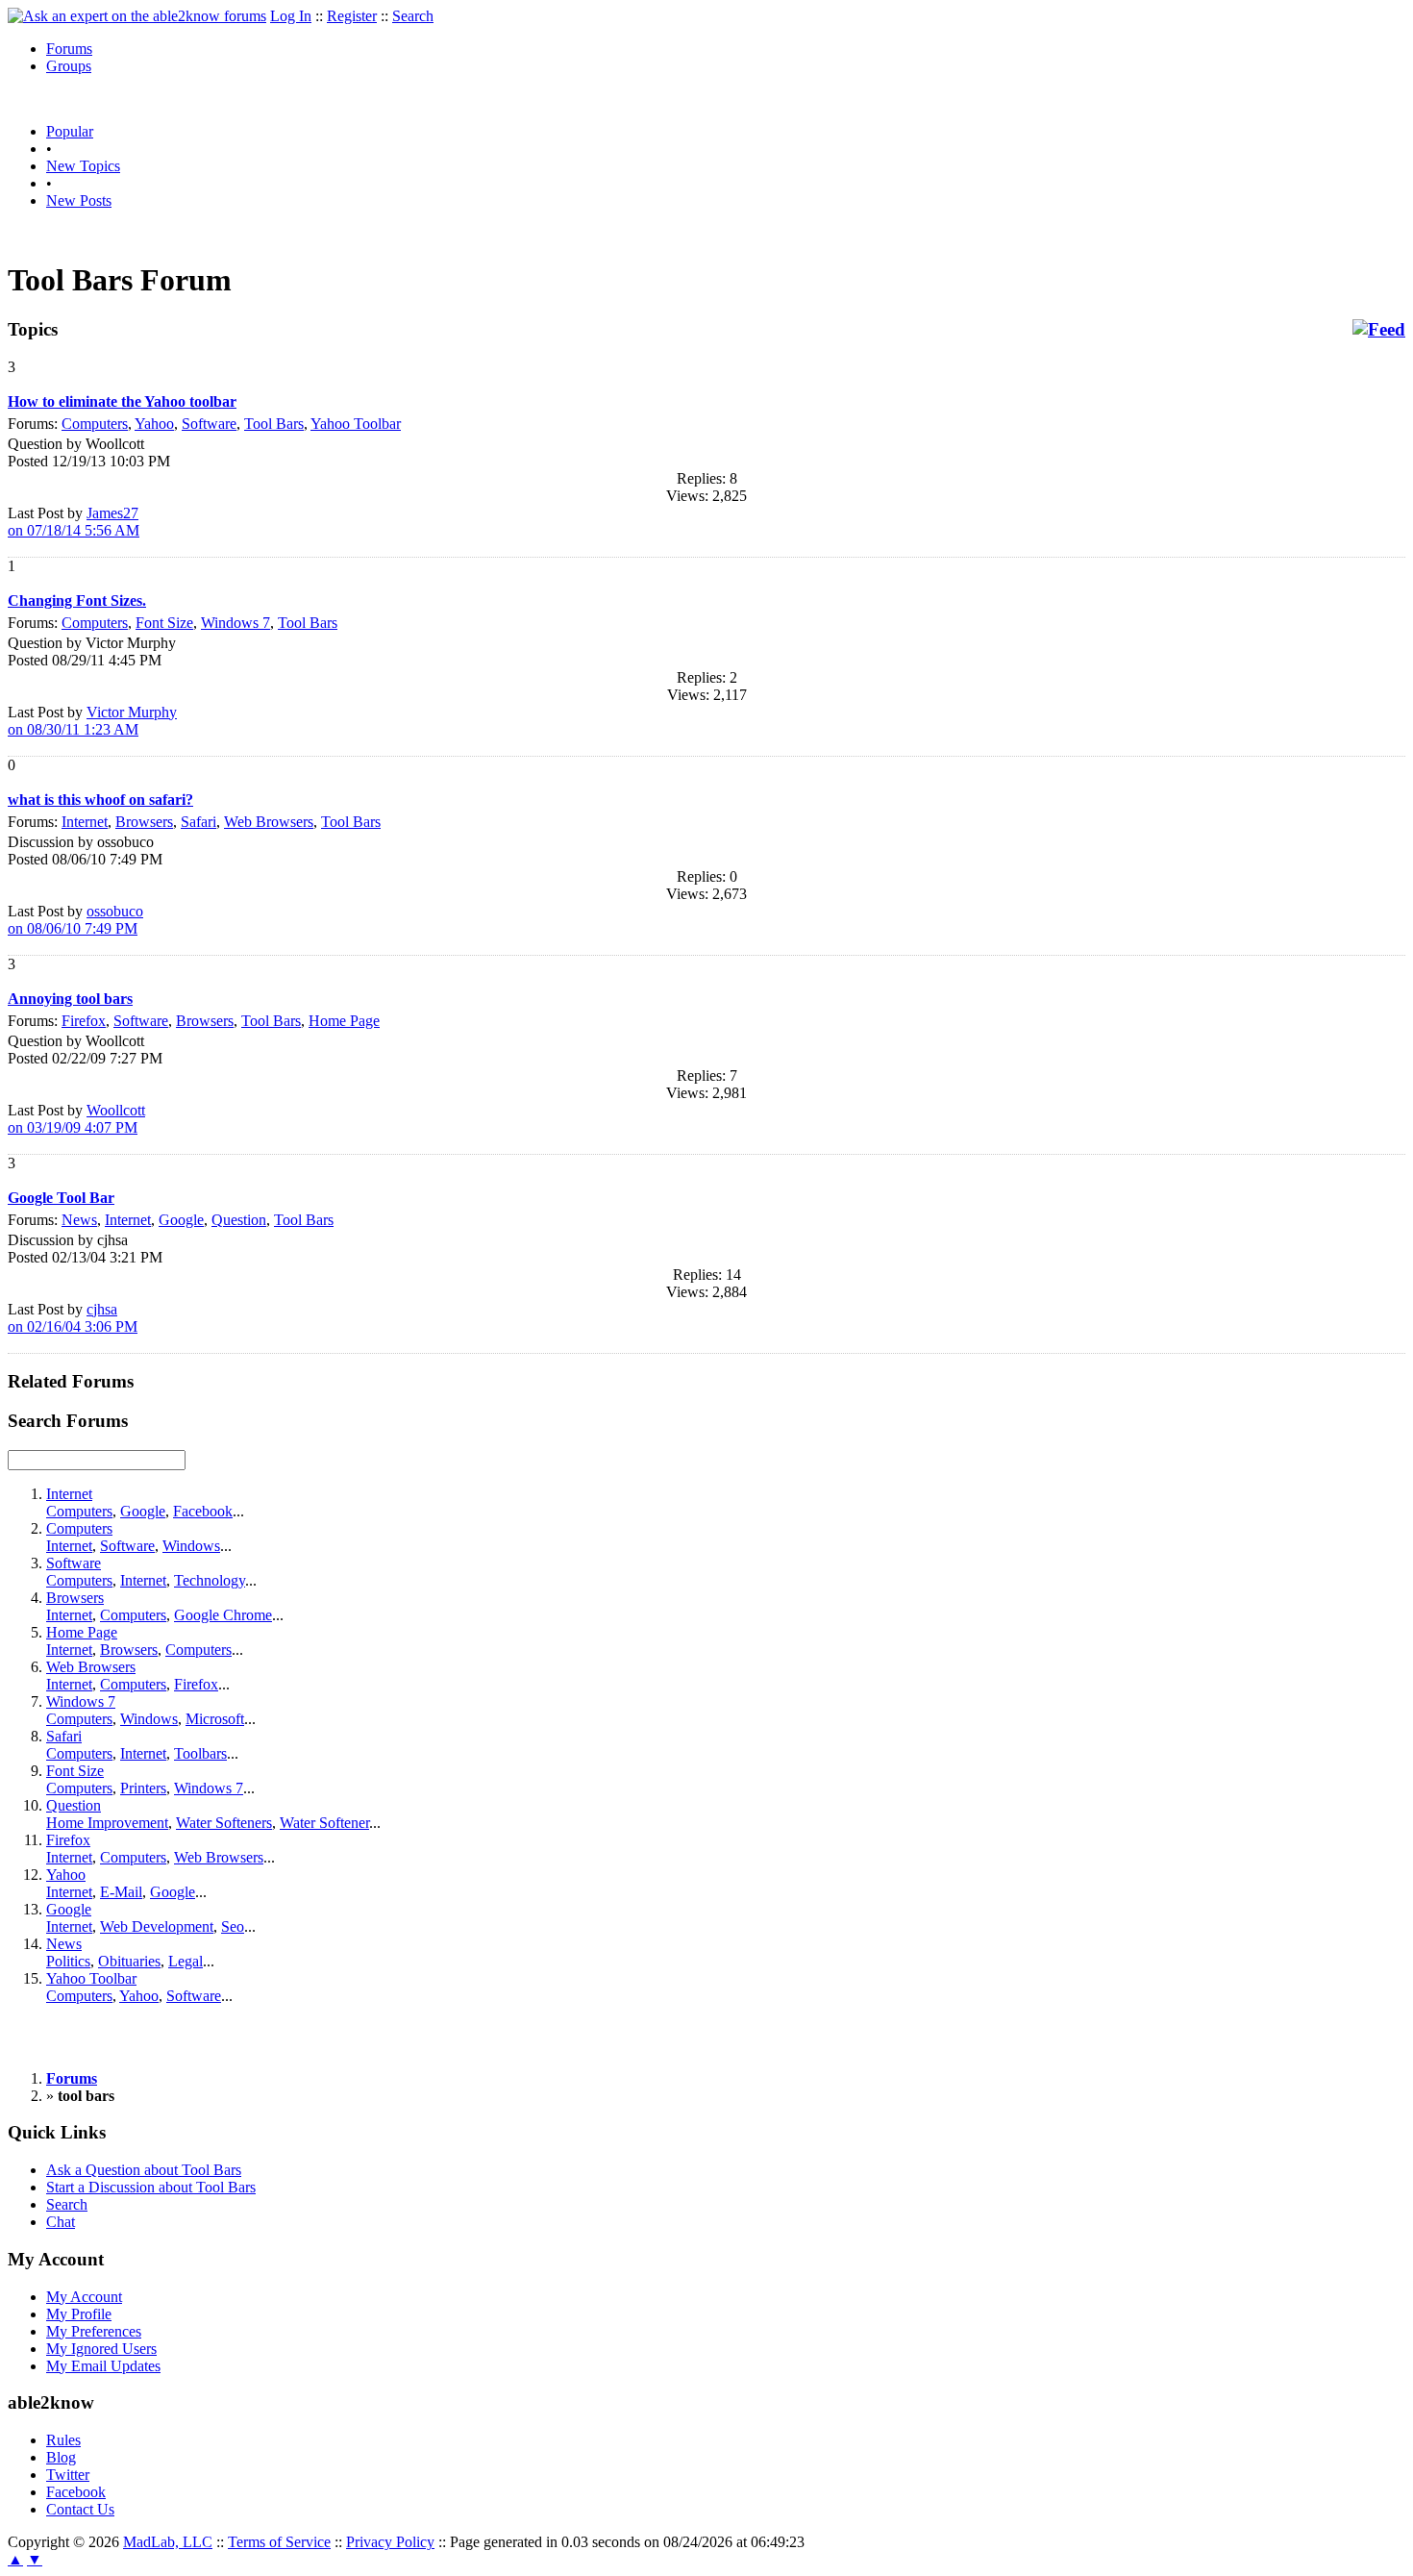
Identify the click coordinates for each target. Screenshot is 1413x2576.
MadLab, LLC (168, 2542)
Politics (68, 1961)
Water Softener (324, 1823)
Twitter (68, 2475)
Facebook (203, 1511)
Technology (210, 1580)
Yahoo (154, 424)
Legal (186, 1961)
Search (413, 16)
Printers (143, 1788)
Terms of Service (279, 2542)
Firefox (84, 1021)
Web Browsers (269, 822)
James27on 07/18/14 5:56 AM (74, 522)
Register (352, 16)
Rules (63, 2440)
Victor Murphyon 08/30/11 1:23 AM (92, 721)
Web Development (157, 1926)
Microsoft (215, 1719)
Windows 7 (235, 623)
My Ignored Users (101, 2349)
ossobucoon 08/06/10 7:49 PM (75, 920)
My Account (84, 2297)
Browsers (144, 822)
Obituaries (129, 1961)
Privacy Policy (390, 2542)
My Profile (79, 2314)
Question (239, 1220)
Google (181, 1220)
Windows (191, 1546)
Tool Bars (274, 424)
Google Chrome (223, 1615)
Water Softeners (224, 1823)
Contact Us (80, 2509)
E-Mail (121, 1892)
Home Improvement (107, 1823)
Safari (198, 822)
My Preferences (94, 2331)
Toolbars (200, 1753)
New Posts (79, 200)
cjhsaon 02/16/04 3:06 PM (73, 1318)
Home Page (344, 1021)
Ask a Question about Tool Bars (144, 2170)
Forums (69, 49)
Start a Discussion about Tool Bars (151, 2187)
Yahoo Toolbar (356, 424)
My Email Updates (103, 2366)
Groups (69, 66)
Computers (95, 424)
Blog (61, 2457)
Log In (291, 16)
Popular (70, 131)
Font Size (164, 623)
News (79, 1220)
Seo (233, 1926)
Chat (61, 2222)
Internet (85, 822)
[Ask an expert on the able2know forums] (137, 16)
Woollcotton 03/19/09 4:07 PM (76, 1119)
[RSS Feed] (1379, 330)
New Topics (83, 166)
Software (209, 424)
